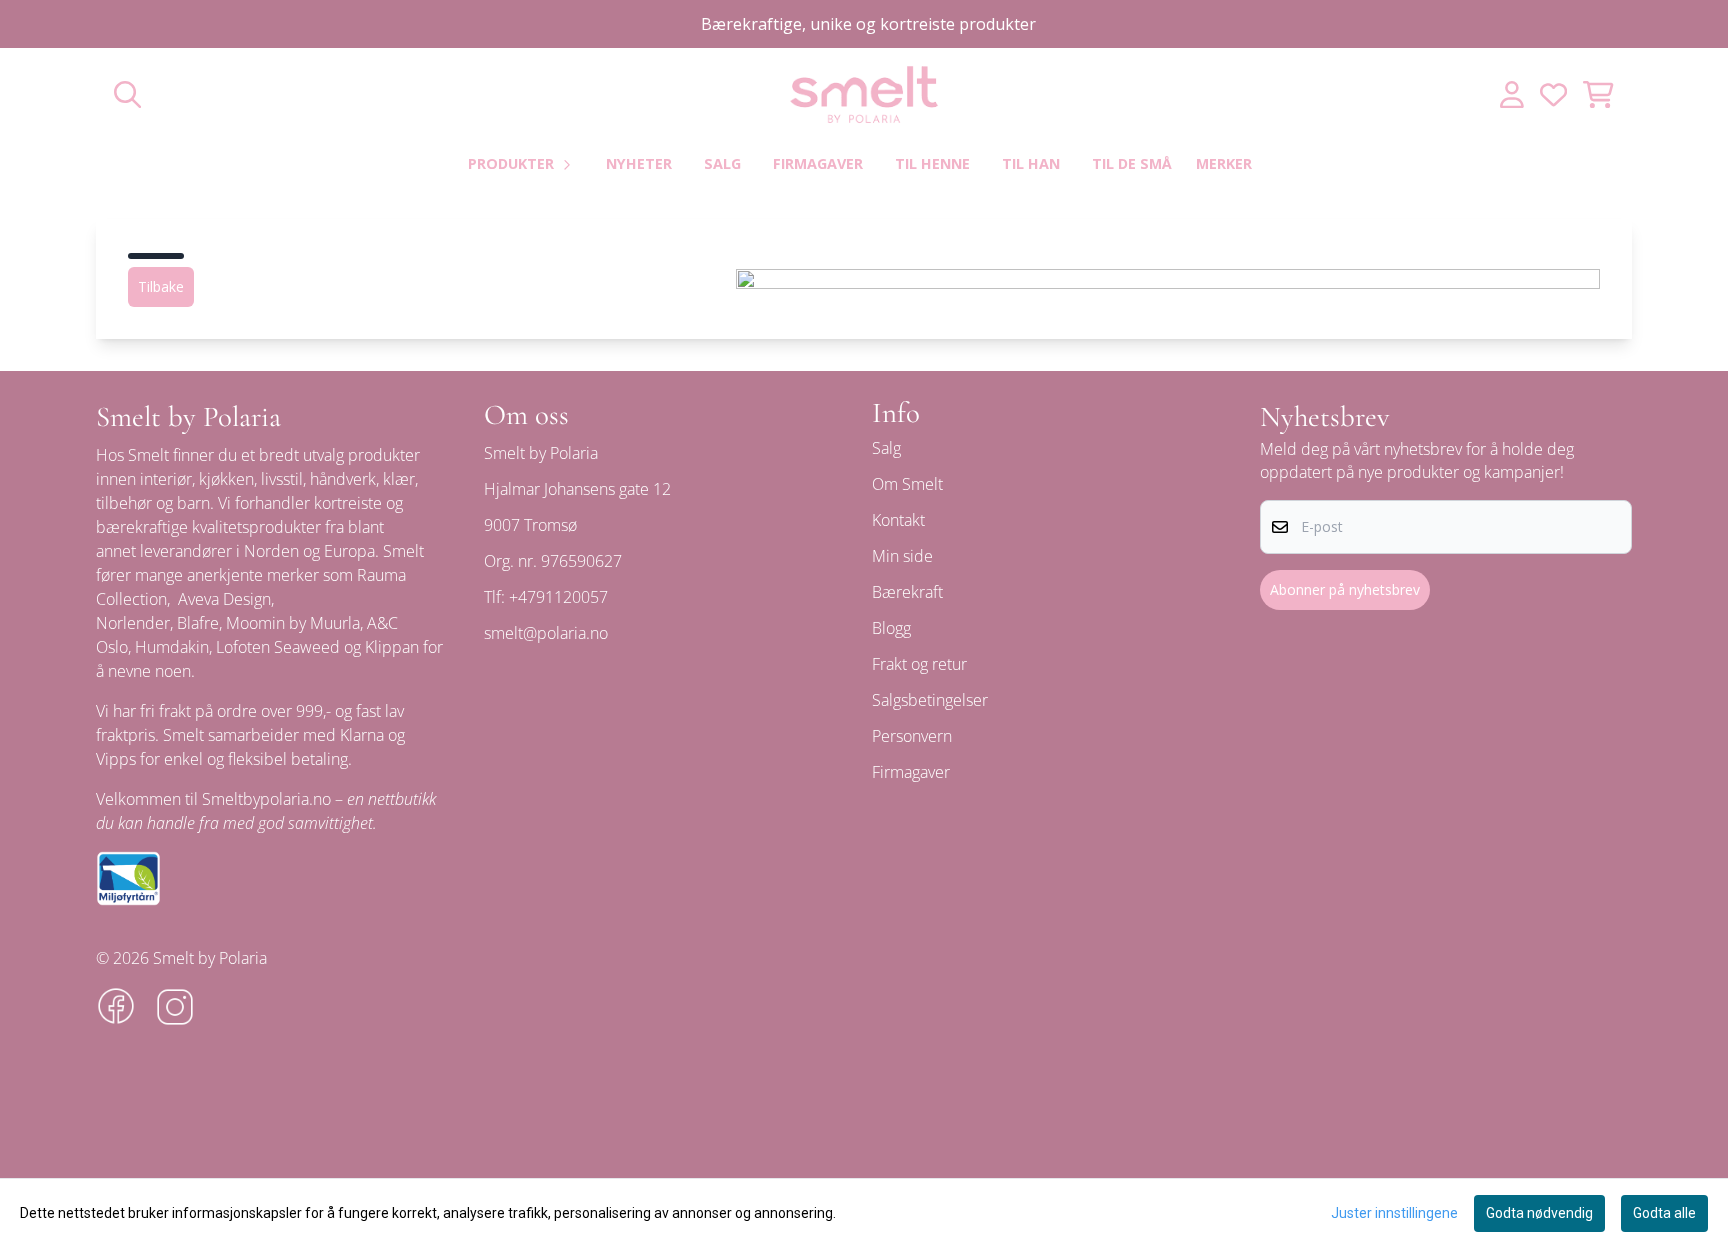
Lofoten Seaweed (278, 647)
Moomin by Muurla (293, 623)
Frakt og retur (919, 664)
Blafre (198, 623)
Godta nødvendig (1539, 1213)
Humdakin (172, 647)
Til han (1031, 163)
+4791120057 (558, 597)
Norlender (133, 623)
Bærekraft (907, 592)
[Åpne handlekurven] (1598, 94)
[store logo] (864, 94)
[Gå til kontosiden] (1512, 94)
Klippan (392, 647)
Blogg (891, 628)
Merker (1224, 163)
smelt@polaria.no (546, 633)
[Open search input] (127, 94)
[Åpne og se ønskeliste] (1553, 94)
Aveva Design (224, 599)
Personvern (912, 736)
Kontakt (898, 520)
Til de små (1132, 163)
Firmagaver (818, 163)
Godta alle (1664, 1213)
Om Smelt (907, 484)
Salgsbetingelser (930, 700)
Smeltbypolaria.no (266, 799)
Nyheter (639, 163)
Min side (902, 556)
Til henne (932, 163)
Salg (722, 163)
